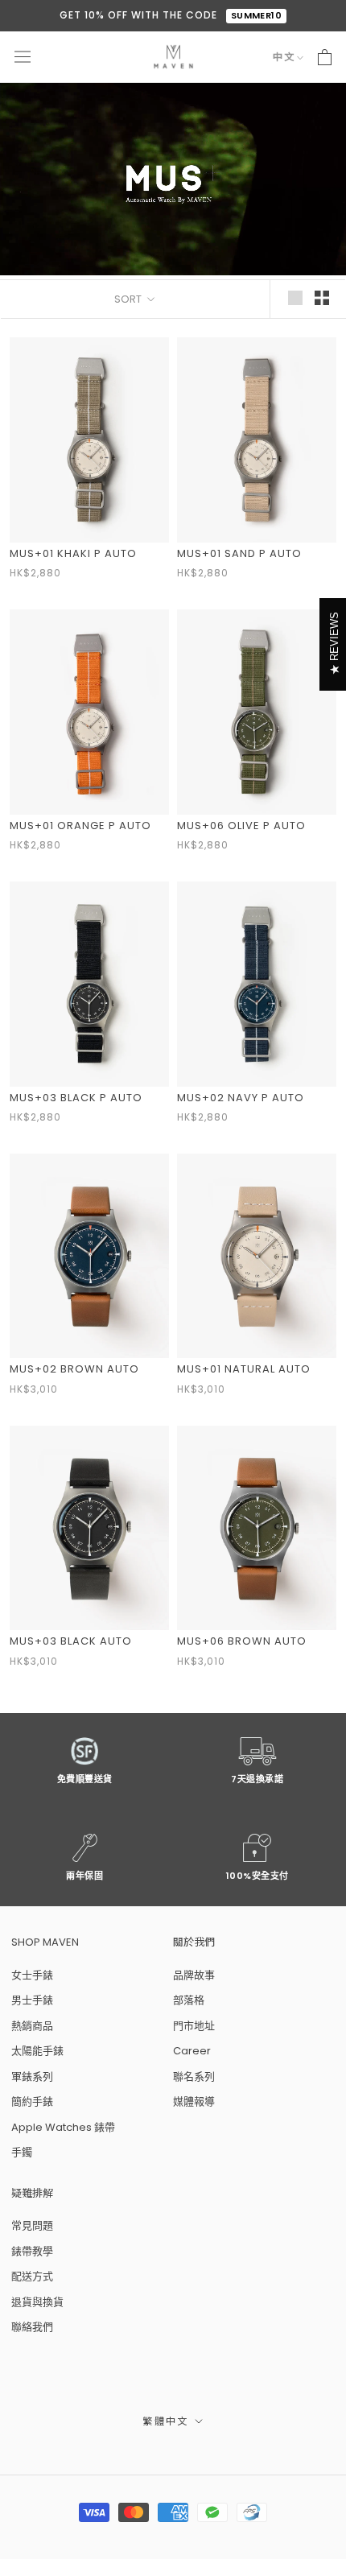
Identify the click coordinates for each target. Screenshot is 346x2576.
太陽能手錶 (37, 2051)
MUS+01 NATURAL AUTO (244, 1369)
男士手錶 (32, 2000)
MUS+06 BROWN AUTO (242, 1641)
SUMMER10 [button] (257, 15)
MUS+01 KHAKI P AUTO (73, 553)
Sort (129, 299)
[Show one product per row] (295, 298)
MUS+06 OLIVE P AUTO (241, 826)
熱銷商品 (32, 2026)
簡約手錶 (32, 2101)
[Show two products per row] (322, 298)
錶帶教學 (32, 2251)
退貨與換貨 (37, 2302)
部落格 (189, 2000)
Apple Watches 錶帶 (63, 2127)
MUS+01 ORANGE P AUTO (80, 826)
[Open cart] (325, 57)
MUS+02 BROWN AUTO (74, 1369)
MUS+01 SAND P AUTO (239, 553)
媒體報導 (194, 2101)
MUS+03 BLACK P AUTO (76, 1098)
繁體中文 (166, 2421)
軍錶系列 (32, 2076)
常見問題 (32, 2225)
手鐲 (22, 2152)
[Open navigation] (23, 57)
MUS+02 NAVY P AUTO (241, 1098)
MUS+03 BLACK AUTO (71, 1641)
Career (192, 2051)
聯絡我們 (32, 2327)
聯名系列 (194, 2076)
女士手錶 (32, 1975)
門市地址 (194, 2026)
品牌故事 (194, 1975)
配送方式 (32, 2276)
